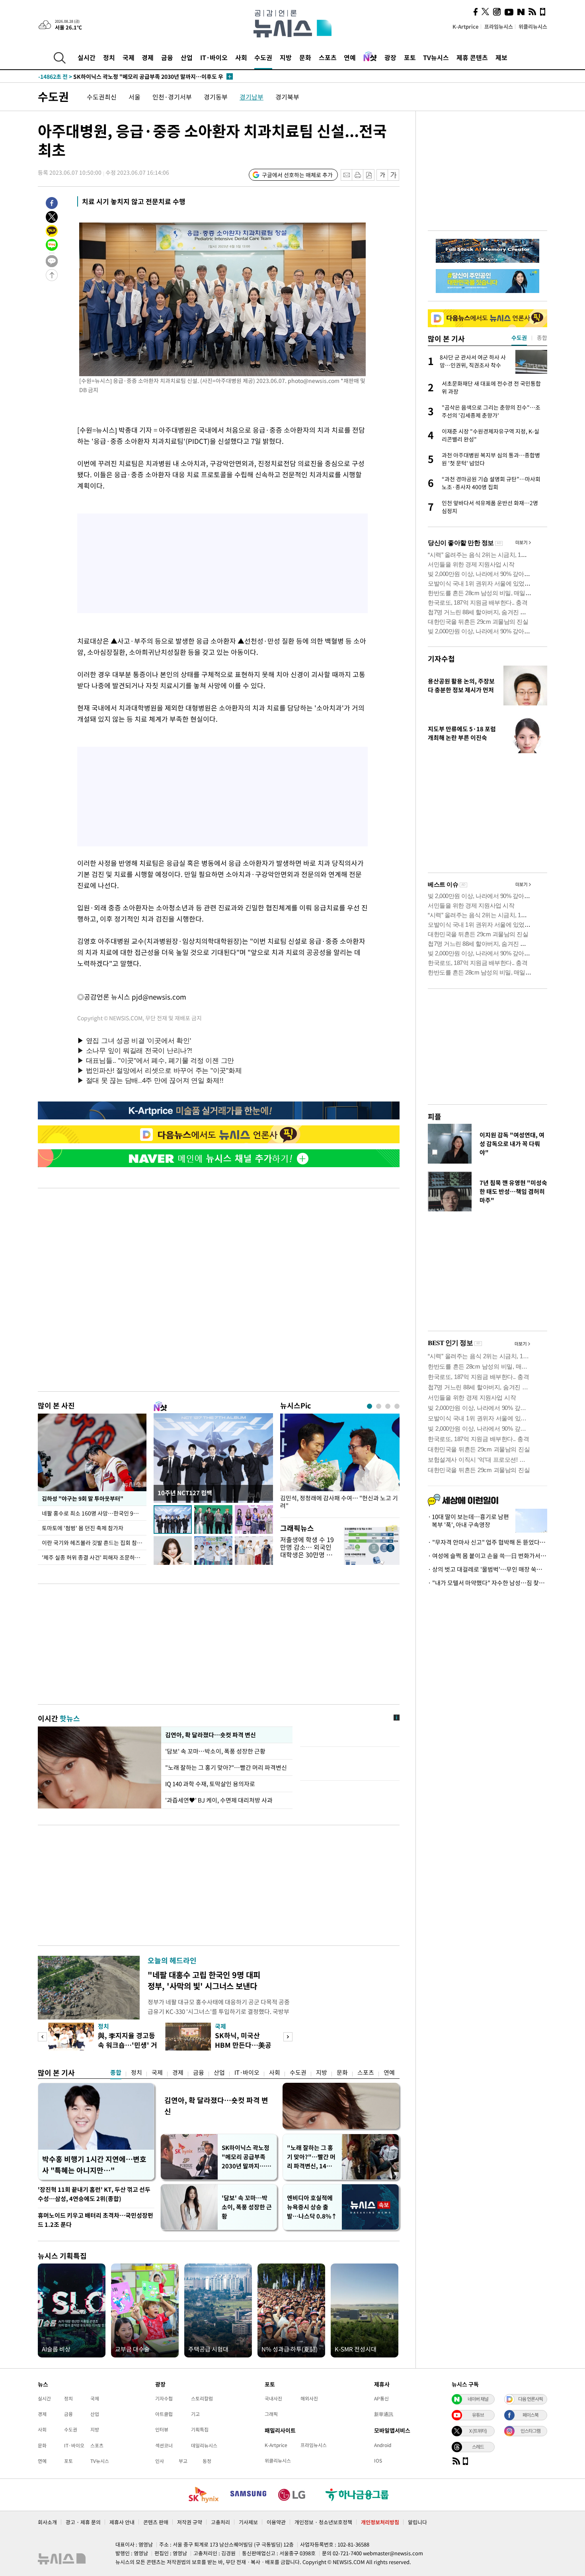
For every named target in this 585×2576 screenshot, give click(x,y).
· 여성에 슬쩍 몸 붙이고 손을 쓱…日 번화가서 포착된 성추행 (487, 1556)
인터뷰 (162, 2430)
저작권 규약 (190, 2522)
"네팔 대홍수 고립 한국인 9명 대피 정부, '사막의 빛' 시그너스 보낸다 (204, 1980)
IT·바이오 (214, 57)
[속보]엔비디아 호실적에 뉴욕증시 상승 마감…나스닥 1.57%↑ (129, 76)
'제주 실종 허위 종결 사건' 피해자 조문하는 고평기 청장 (94, 1557)
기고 (195, 2414)
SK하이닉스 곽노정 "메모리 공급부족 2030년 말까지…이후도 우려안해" (246, 2157)
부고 (183, 2461)
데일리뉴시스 (204, 2445)
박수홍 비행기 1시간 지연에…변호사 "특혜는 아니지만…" (94, 2165)
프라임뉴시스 (499, 26)
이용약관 (276, 2522)
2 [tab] (379, 1406)
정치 (109, 57)
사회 (241, 57)
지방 (286, 57)
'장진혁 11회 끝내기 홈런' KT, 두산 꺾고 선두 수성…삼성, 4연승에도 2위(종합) (94, 2194)
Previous (42, 2037)
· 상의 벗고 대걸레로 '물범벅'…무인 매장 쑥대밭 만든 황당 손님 (487, 1569)
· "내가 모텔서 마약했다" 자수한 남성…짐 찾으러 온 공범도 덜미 (487, 1583)
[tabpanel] (340, 1464)
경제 (148, 57)
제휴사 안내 (122, 2522)
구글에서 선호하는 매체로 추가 (297, 175)
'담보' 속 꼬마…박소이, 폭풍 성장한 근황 (216, 1751)
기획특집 (200, 2430)
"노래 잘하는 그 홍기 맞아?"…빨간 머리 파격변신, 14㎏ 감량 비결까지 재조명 (311, 2157)
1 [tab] (370, 1406)
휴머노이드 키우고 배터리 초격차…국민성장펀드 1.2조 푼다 (96, 2220)
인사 (160, 2461)
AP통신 (381, 2398)
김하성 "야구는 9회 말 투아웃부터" (82, 1498)
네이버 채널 (478, 2399)
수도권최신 (102, 97)
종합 (116, 2072)
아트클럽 (164, 2414)
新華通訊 (384, 2414)
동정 (207, 2461)
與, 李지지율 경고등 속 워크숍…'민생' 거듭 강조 (128, 2045)
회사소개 (47, 2522)
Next (288, 2037)
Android (383, 2445)
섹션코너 (164, 2445)
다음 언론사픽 (530, 2399)
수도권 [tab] (519, 338)
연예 (350, 57)
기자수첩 (441, 659)
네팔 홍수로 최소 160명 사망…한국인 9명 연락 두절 (94, 1513)
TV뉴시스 (436, 57)
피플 (435, 1116)
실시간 (87, 57)
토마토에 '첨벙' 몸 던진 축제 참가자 (83, 1528)
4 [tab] (397, 1406)
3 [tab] (388, 1406)
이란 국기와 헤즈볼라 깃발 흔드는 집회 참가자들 (94, 1543)
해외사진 (309, 2398)
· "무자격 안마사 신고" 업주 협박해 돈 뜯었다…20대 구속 (487, 1542)
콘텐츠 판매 (156, 2522)
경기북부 (287, 97)
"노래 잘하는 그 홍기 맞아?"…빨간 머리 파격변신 (226, 1767)
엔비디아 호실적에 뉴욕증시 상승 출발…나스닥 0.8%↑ (312, 2207)
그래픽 (271, 2414)
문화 (305, 57)
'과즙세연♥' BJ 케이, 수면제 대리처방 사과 (219, 1800)
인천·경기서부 (172, 97)
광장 (390, 57)
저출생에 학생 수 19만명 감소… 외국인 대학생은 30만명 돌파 (307, 1551)
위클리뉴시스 (533, 26)
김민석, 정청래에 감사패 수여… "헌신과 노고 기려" (339, 1502)
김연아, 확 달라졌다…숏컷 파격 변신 (210, 1735)
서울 (135, 97)
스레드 (478, 2447)
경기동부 (216, 97)
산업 (187, 57)
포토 (410, 57)
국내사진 (273, 2398)
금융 (167, 57)
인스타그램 (530, 2431)
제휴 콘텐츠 (472, 57)
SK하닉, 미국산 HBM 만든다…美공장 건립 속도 (243, 2045)
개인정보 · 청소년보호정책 (323, 2522)
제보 (501, 57)
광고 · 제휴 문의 (83, 2522)
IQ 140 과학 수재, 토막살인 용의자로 (210, 1784)
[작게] (382, 175)
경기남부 (252, 97)
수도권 (263, 57)
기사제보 (248, 2522)
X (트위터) (478, 2431)
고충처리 (220, 2522)
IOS (378, 2461)
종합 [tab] (542, 338)
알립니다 (417, 2522)
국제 (129, 57)
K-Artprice (466, 26)
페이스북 (530, 2415)
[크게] (394, 175)
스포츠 (328, 57)
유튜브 (478, 2415)
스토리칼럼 (202, 2398)
